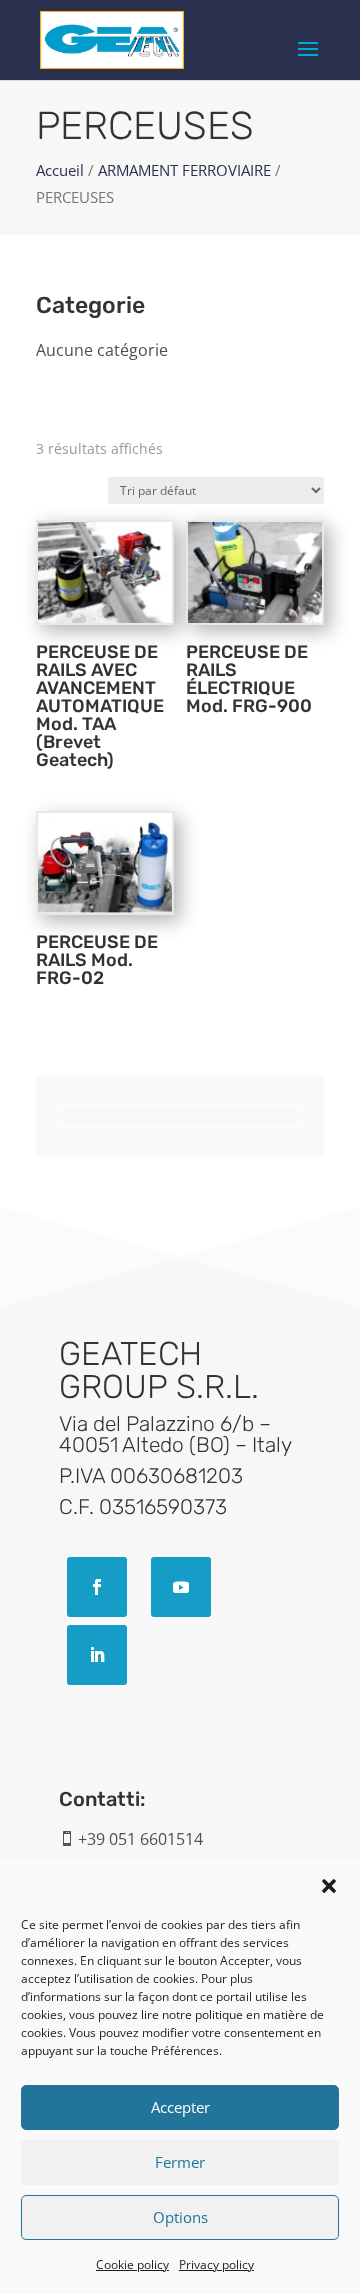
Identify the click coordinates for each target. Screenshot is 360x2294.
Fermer (180, 2162)
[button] (329, 1886)
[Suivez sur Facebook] (97, 1587)
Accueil (60, 170)
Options (180, 2217)
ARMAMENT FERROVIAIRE (184, 170)
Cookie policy (132, 2264)
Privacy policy (216, 2264)
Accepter (180, 2107)
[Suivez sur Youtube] (181, 1587)
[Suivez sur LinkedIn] (97, 1655)
